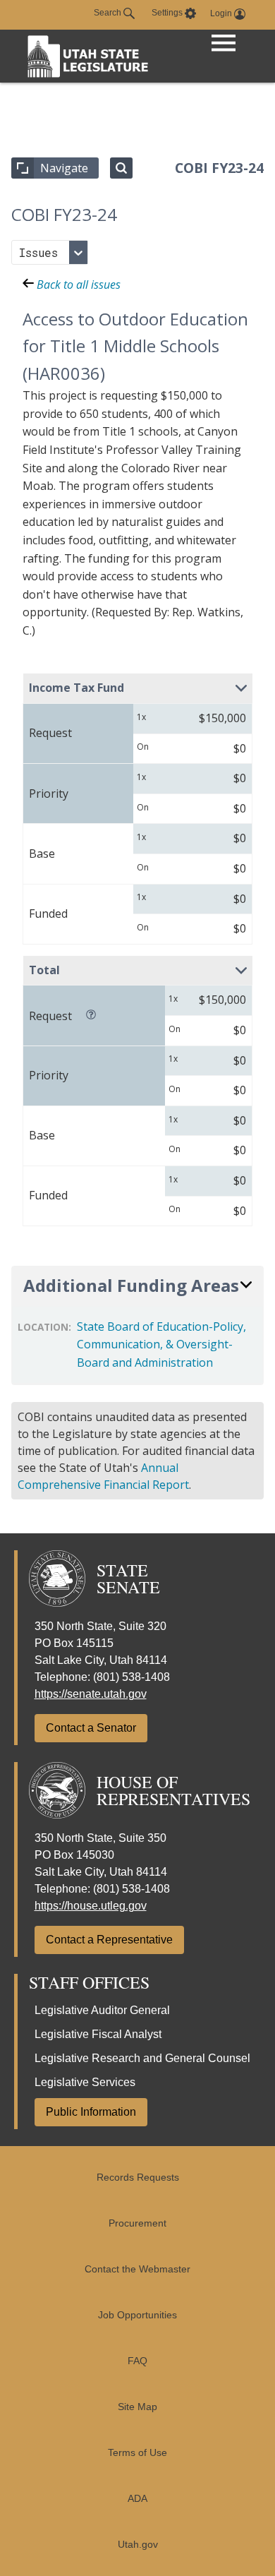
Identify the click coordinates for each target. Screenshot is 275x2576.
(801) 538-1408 (132, 1677)
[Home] (88, 56)
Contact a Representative (109, 1940)
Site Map (137, 2407)
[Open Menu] (224, 44)
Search (109, 13)
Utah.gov (138, 2545)
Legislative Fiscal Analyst (98, 2034)
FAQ (137, 2361)
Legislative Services (85, 2082)
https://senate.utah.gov (91, 1694)
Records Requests (138, 2177)
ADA (137, 2499)
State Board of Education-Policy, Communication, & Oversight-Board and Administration (161, 1344)
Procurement (137, 2223)
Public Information (91, 2112)
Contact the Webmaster (137, 2269)
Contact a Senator (91, 1728)
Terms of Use (137, 2453)
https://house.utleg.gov (91, 1906)
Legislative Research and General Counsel (142, 2058)
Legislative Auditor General (102, 2010)
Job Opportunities (137, 2315)
